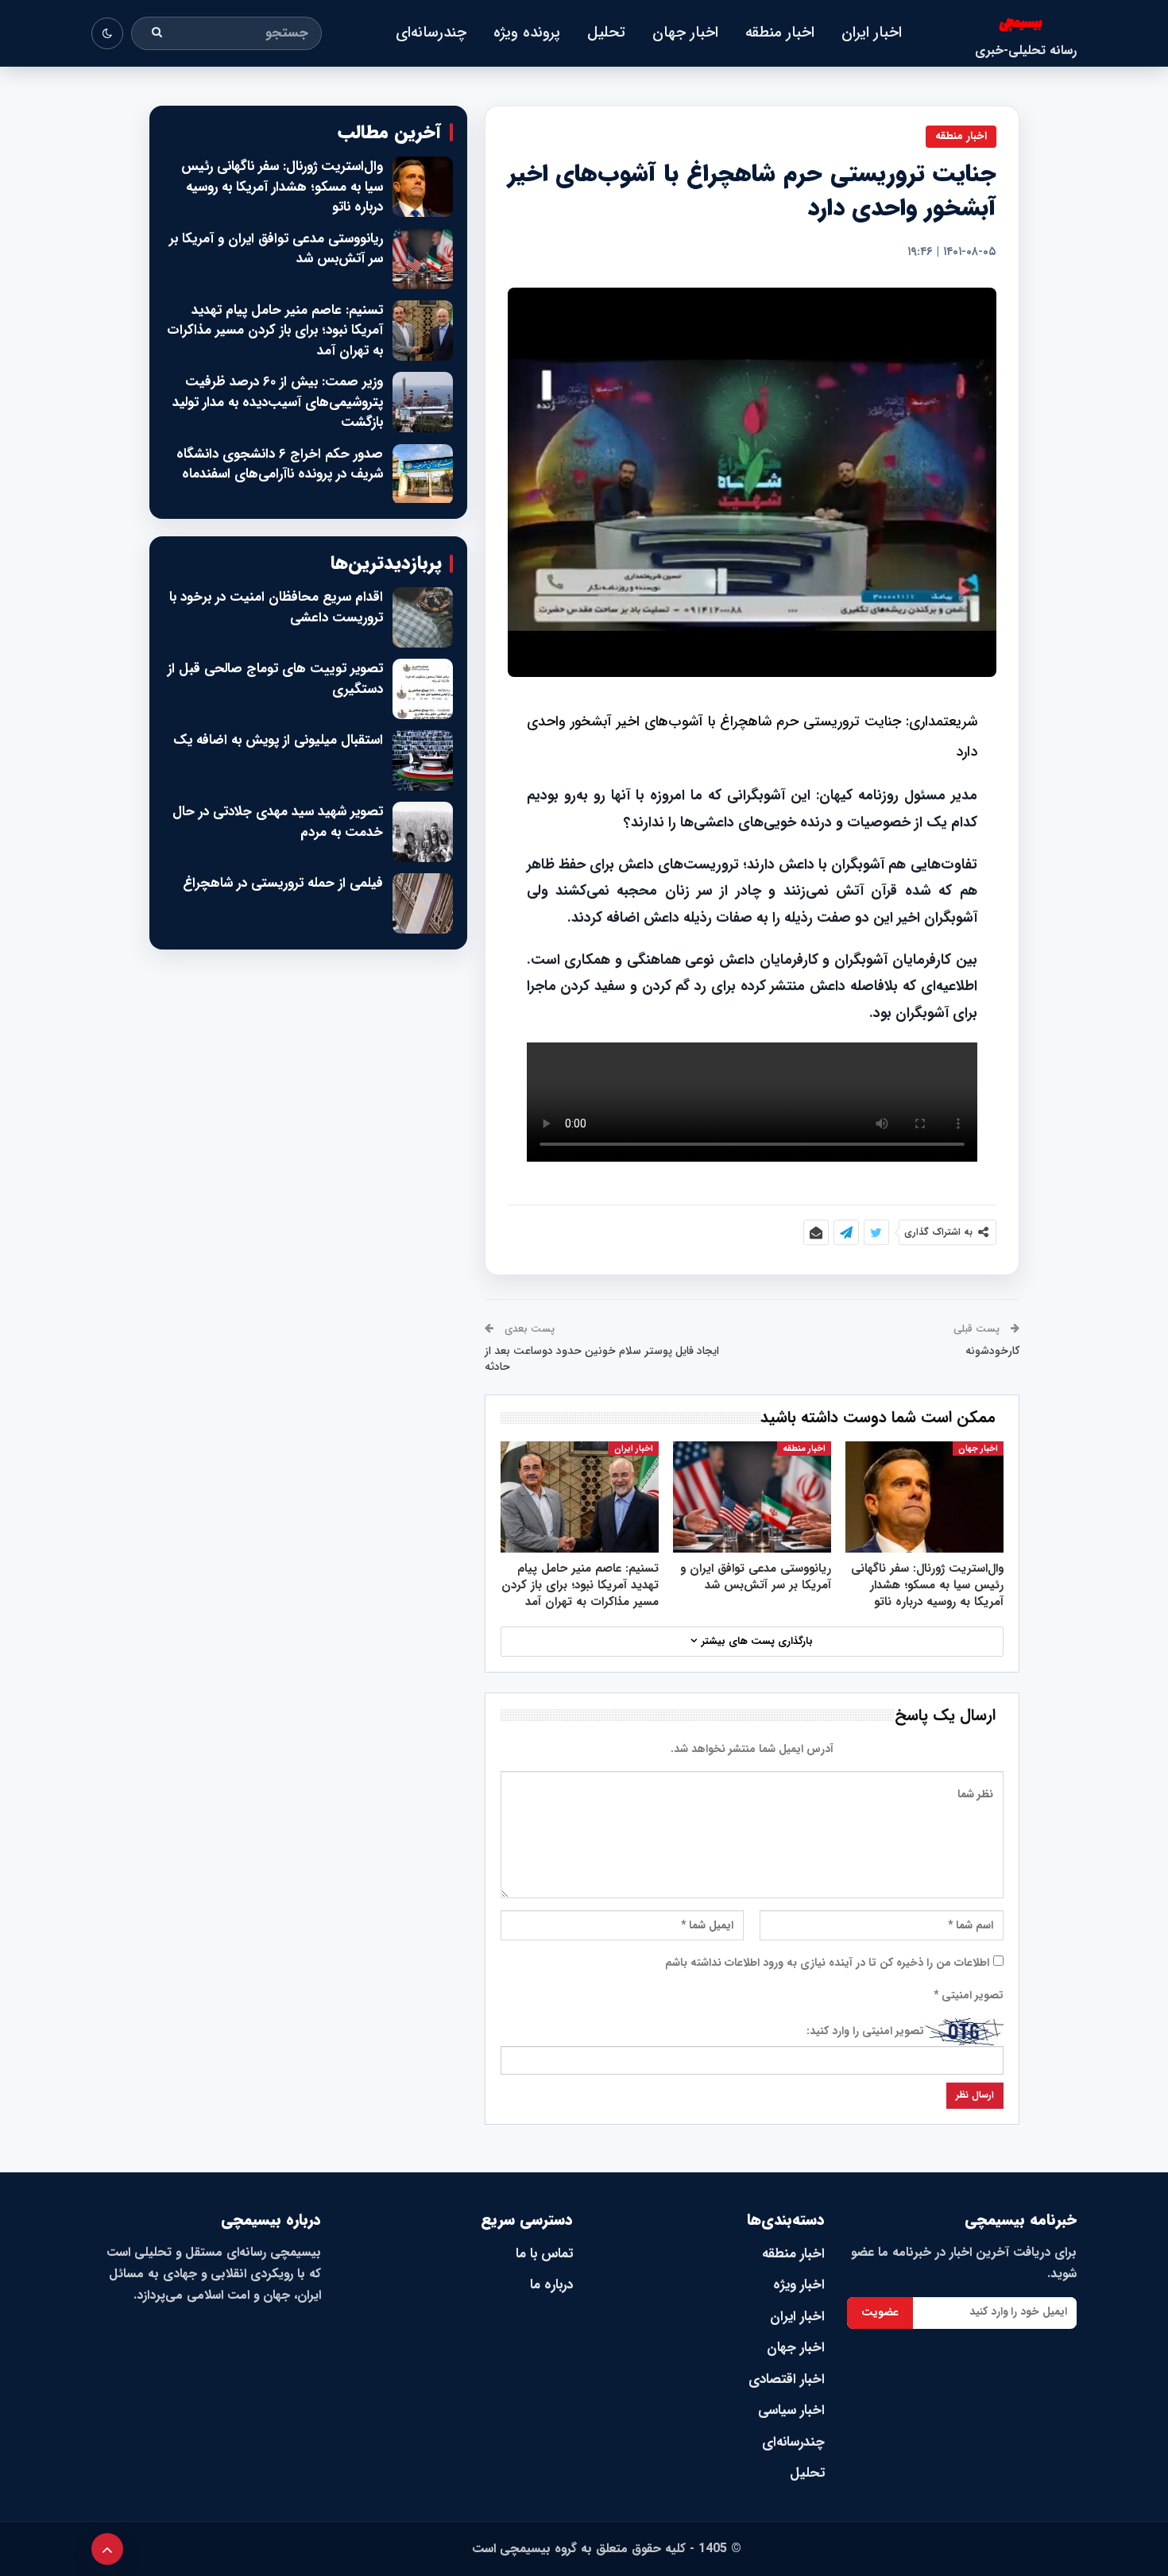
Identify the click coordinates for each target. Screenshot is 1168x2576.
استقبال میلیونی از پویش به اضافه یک (278, 741)
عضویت (880, 2312)
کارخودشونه (992, 1351)
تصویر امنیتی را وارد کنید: (865, 2031)
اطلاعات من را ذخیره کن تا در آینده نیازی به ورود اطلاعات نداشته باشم (827, 1963)
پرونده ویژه (527, 33)
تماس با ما (544, 2254)
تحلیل (606, 33)
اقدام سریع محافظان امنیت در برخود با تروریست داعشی (276, 607)
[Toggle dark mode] (107, 33)
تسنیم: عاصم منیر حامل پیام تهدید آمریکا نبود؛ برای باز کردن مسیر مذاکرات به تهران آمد (275, 331)
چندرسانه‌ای (431, 33)
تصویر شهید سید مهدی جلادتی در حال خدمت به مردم (278, 822)
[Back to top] (107, 2549)
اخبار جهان (685, 33)
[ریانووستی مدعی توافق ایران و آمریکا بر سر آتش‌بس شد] (752, 1497)
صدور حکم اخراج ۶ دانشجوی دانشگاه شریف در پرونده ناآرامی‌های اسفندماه (280, 464)
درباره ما (551, 2285)
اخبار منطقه (780, 33)
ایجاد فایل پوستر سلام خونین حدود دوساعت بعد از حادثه (602, 1359)
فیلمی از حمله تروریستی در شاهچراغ (283, 884)
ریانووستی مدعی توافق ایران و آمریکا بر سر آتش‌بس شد (276, 249)
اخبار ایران (872, 33)
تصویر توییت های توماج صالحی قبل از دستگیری (275, 679)
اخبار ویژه (799, 2285)
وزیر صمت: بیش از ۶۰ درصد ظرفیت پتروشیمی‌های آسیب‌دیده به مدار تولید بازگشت (278, 402)
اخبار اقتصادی (787, 2379)
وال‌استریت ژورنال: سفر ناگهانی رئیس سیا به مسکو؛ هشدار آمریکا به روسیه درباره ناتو (282, 187)
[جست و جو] (157, 33)
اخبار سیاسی (791, 2410)
